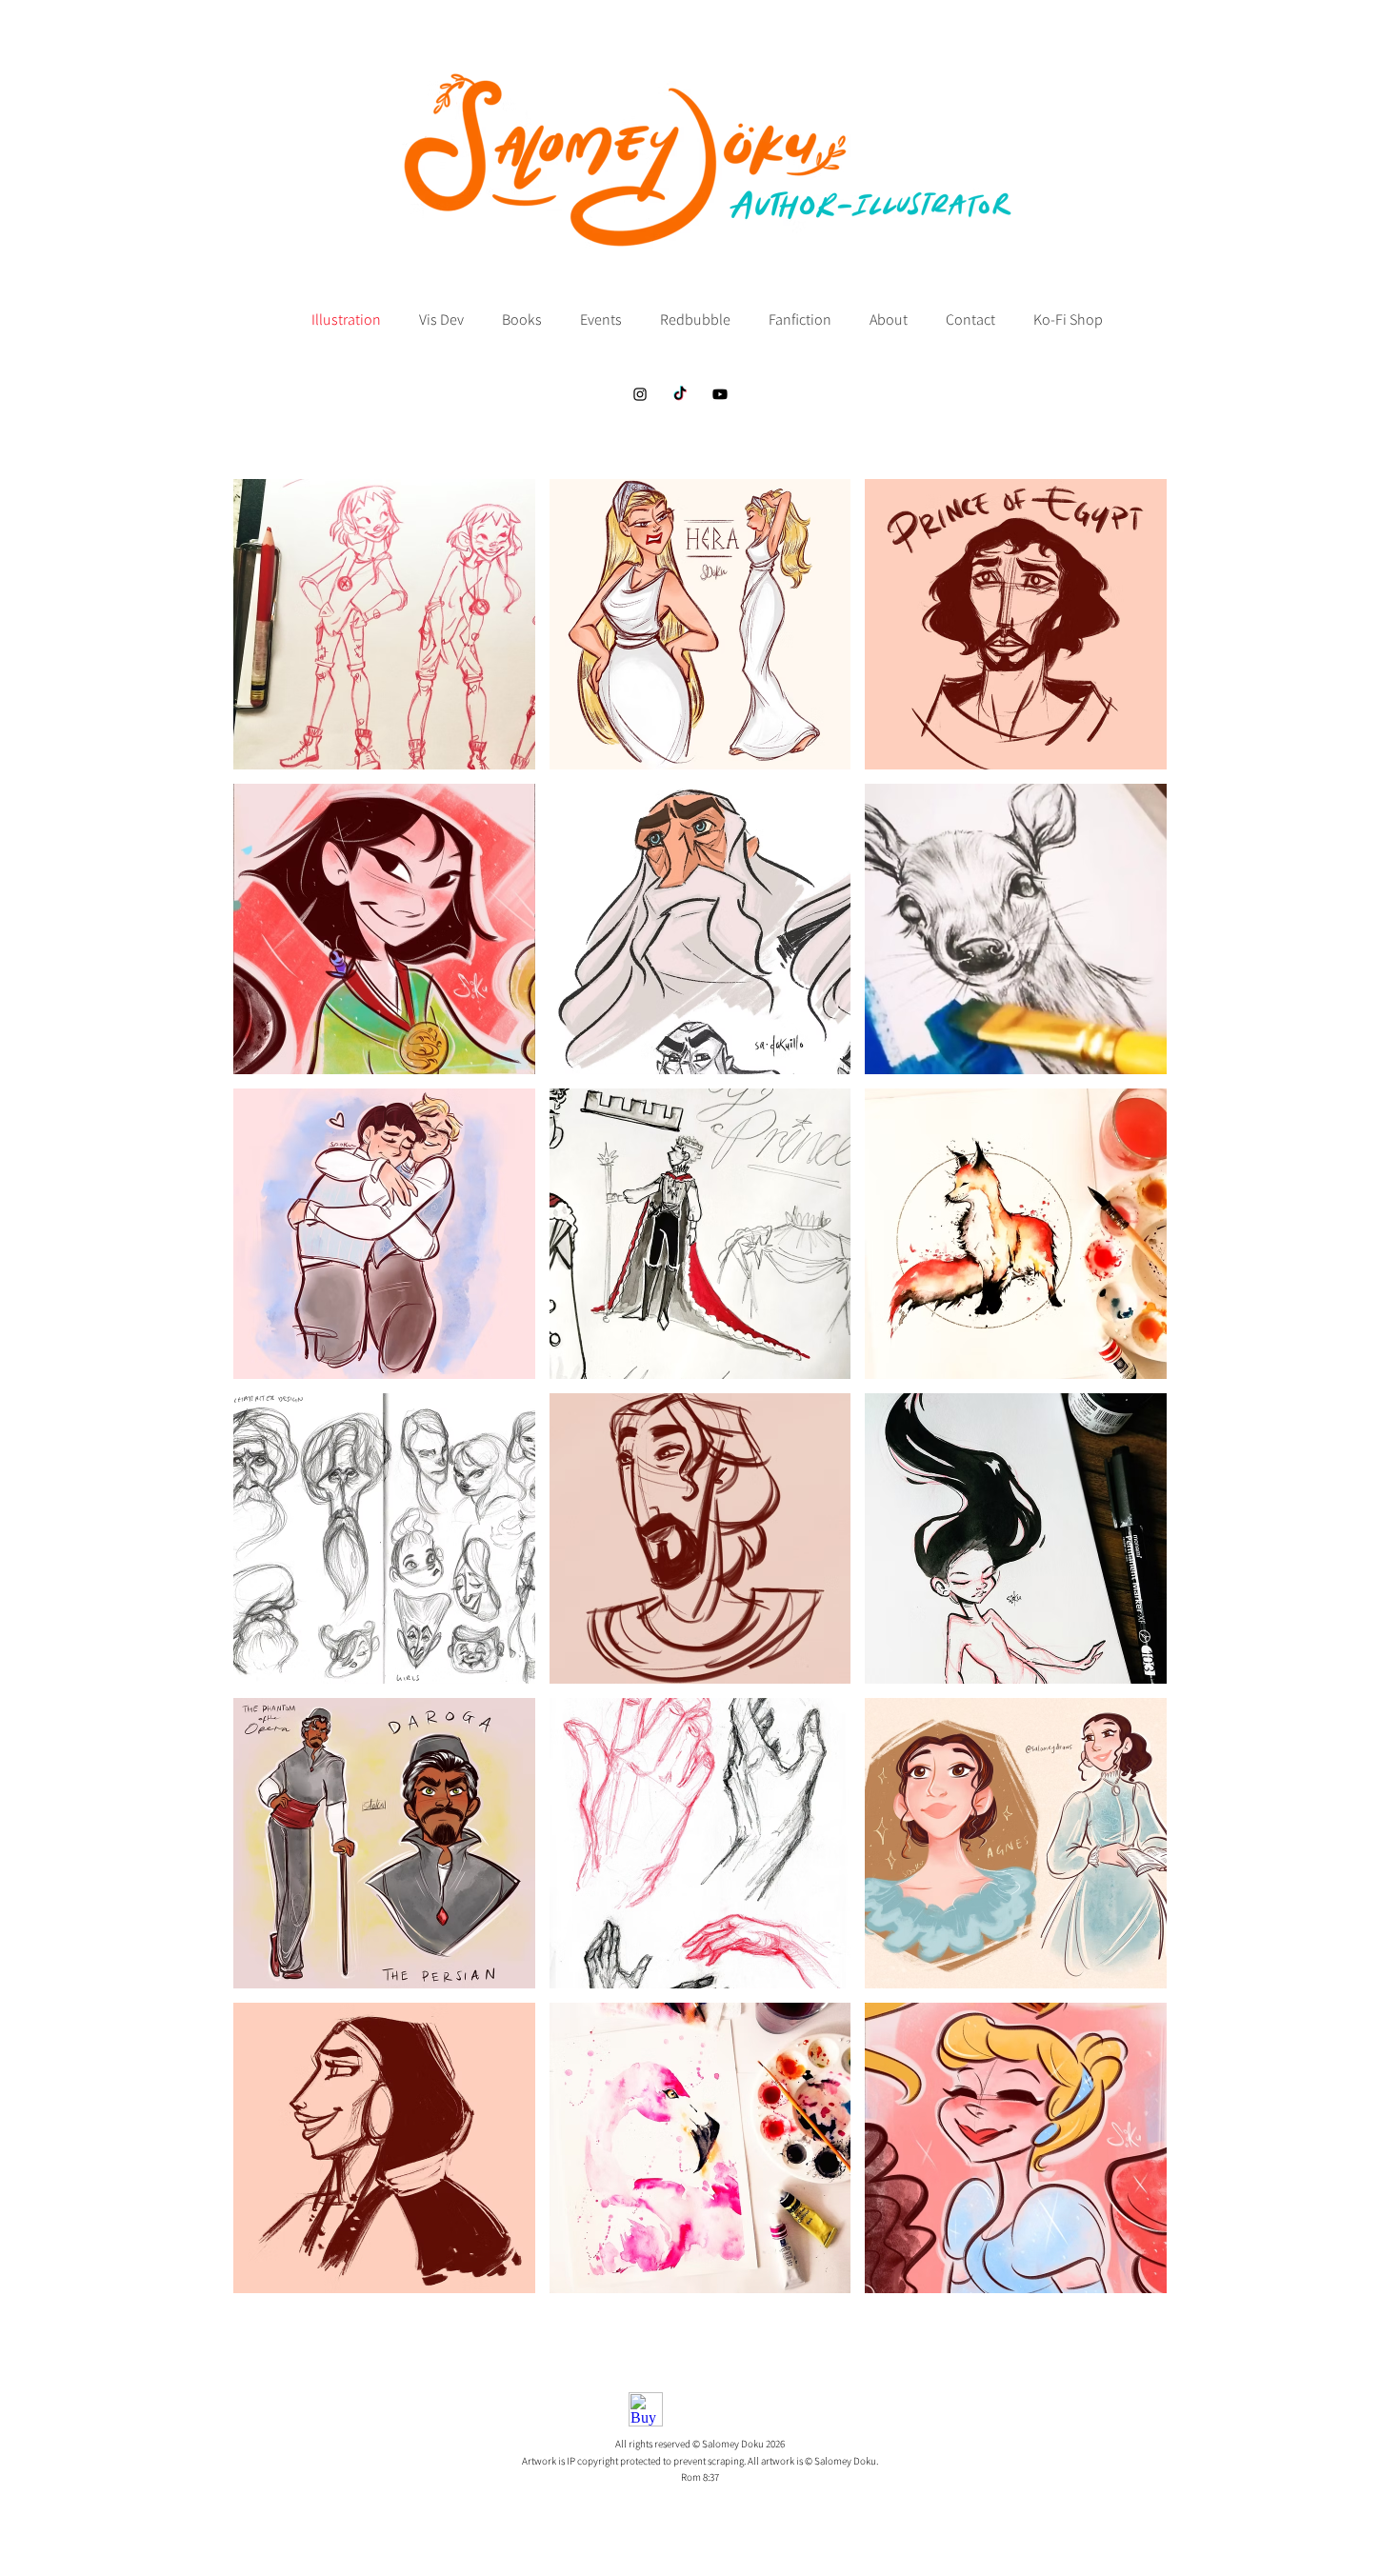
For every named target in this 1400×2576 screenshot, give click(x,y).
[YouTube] (720, 394)
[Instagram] (640, 394)
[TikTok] (680, 394)
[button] (384, 624)
